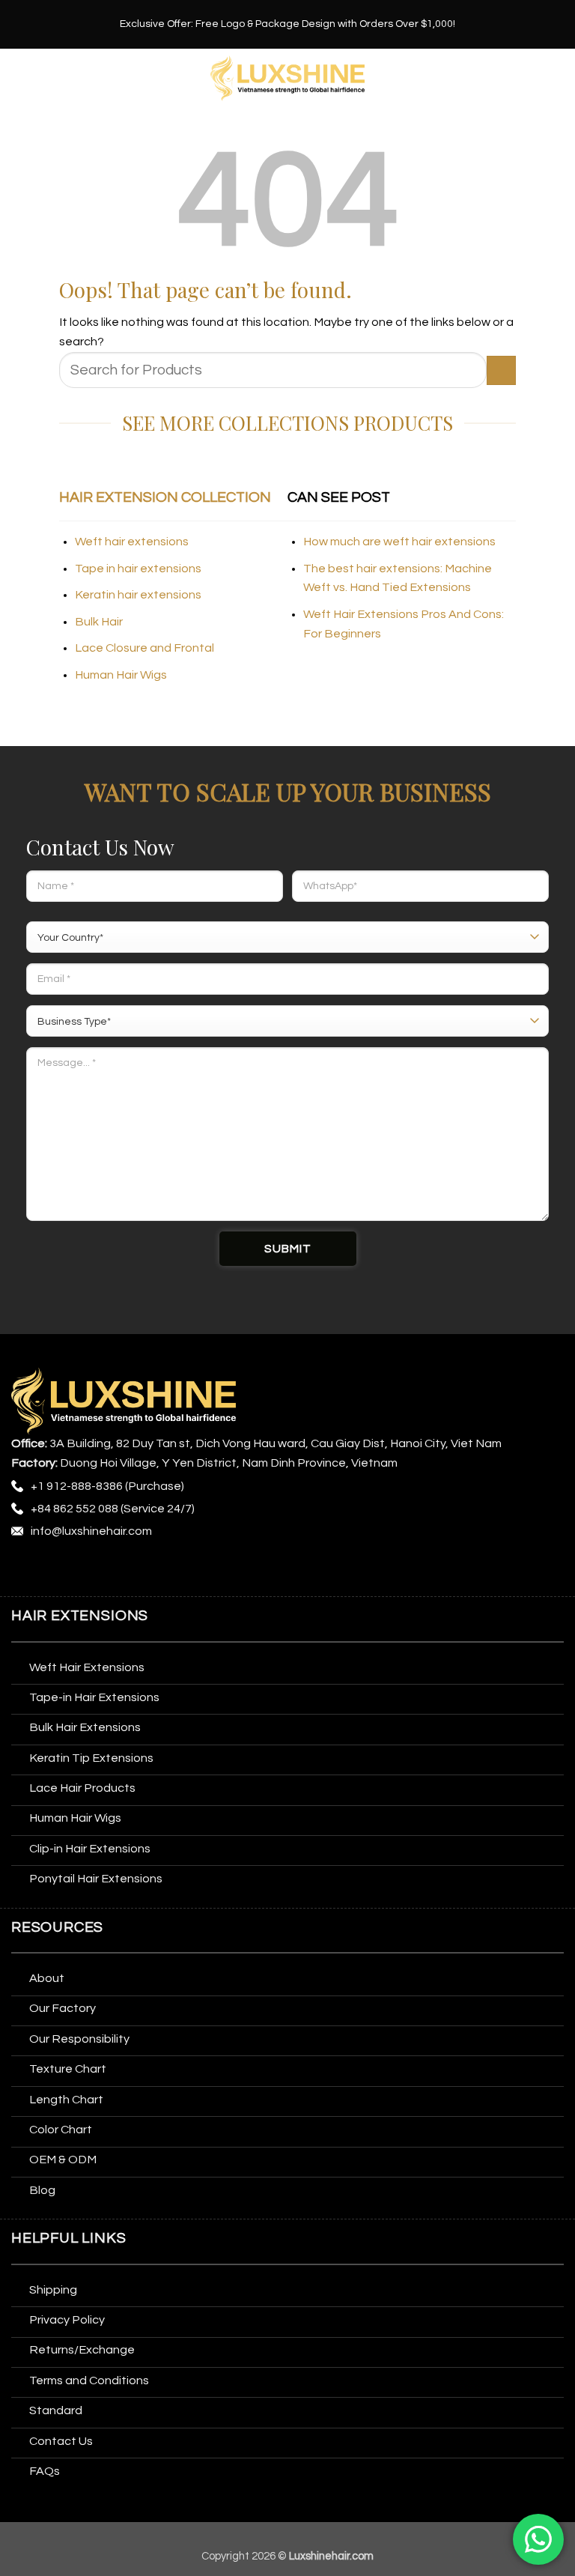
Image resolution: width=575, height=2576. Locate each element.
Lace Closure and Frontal (144, 648)
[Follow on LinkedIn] (164, 1570)
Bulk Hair (99, 622)
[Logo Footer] (124, 1401)
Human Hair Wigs (121, 675)
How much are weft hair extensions (399, 542)
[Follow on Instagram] (53, 1570)
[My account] (556, 79)
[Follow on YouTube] (193, 1570)
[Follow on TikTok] (81, 1570)
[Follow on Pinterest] (137, 1570)
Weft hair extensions (132, 542)
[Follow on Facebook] (25, 1570)
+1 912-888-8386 (77, 1486)
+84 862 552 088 (74, 1509)
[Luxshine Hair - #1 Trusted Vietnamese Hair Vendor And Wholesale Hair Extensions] (288, 78)
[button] (21, 78)
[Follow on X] (109, 1570)
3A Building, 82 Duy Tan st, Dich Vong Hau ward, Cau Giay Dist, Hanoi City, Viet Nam (276, 1443)
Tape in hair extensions (138, 569)
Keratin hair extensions (138, 595)
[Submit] (501, 370)
